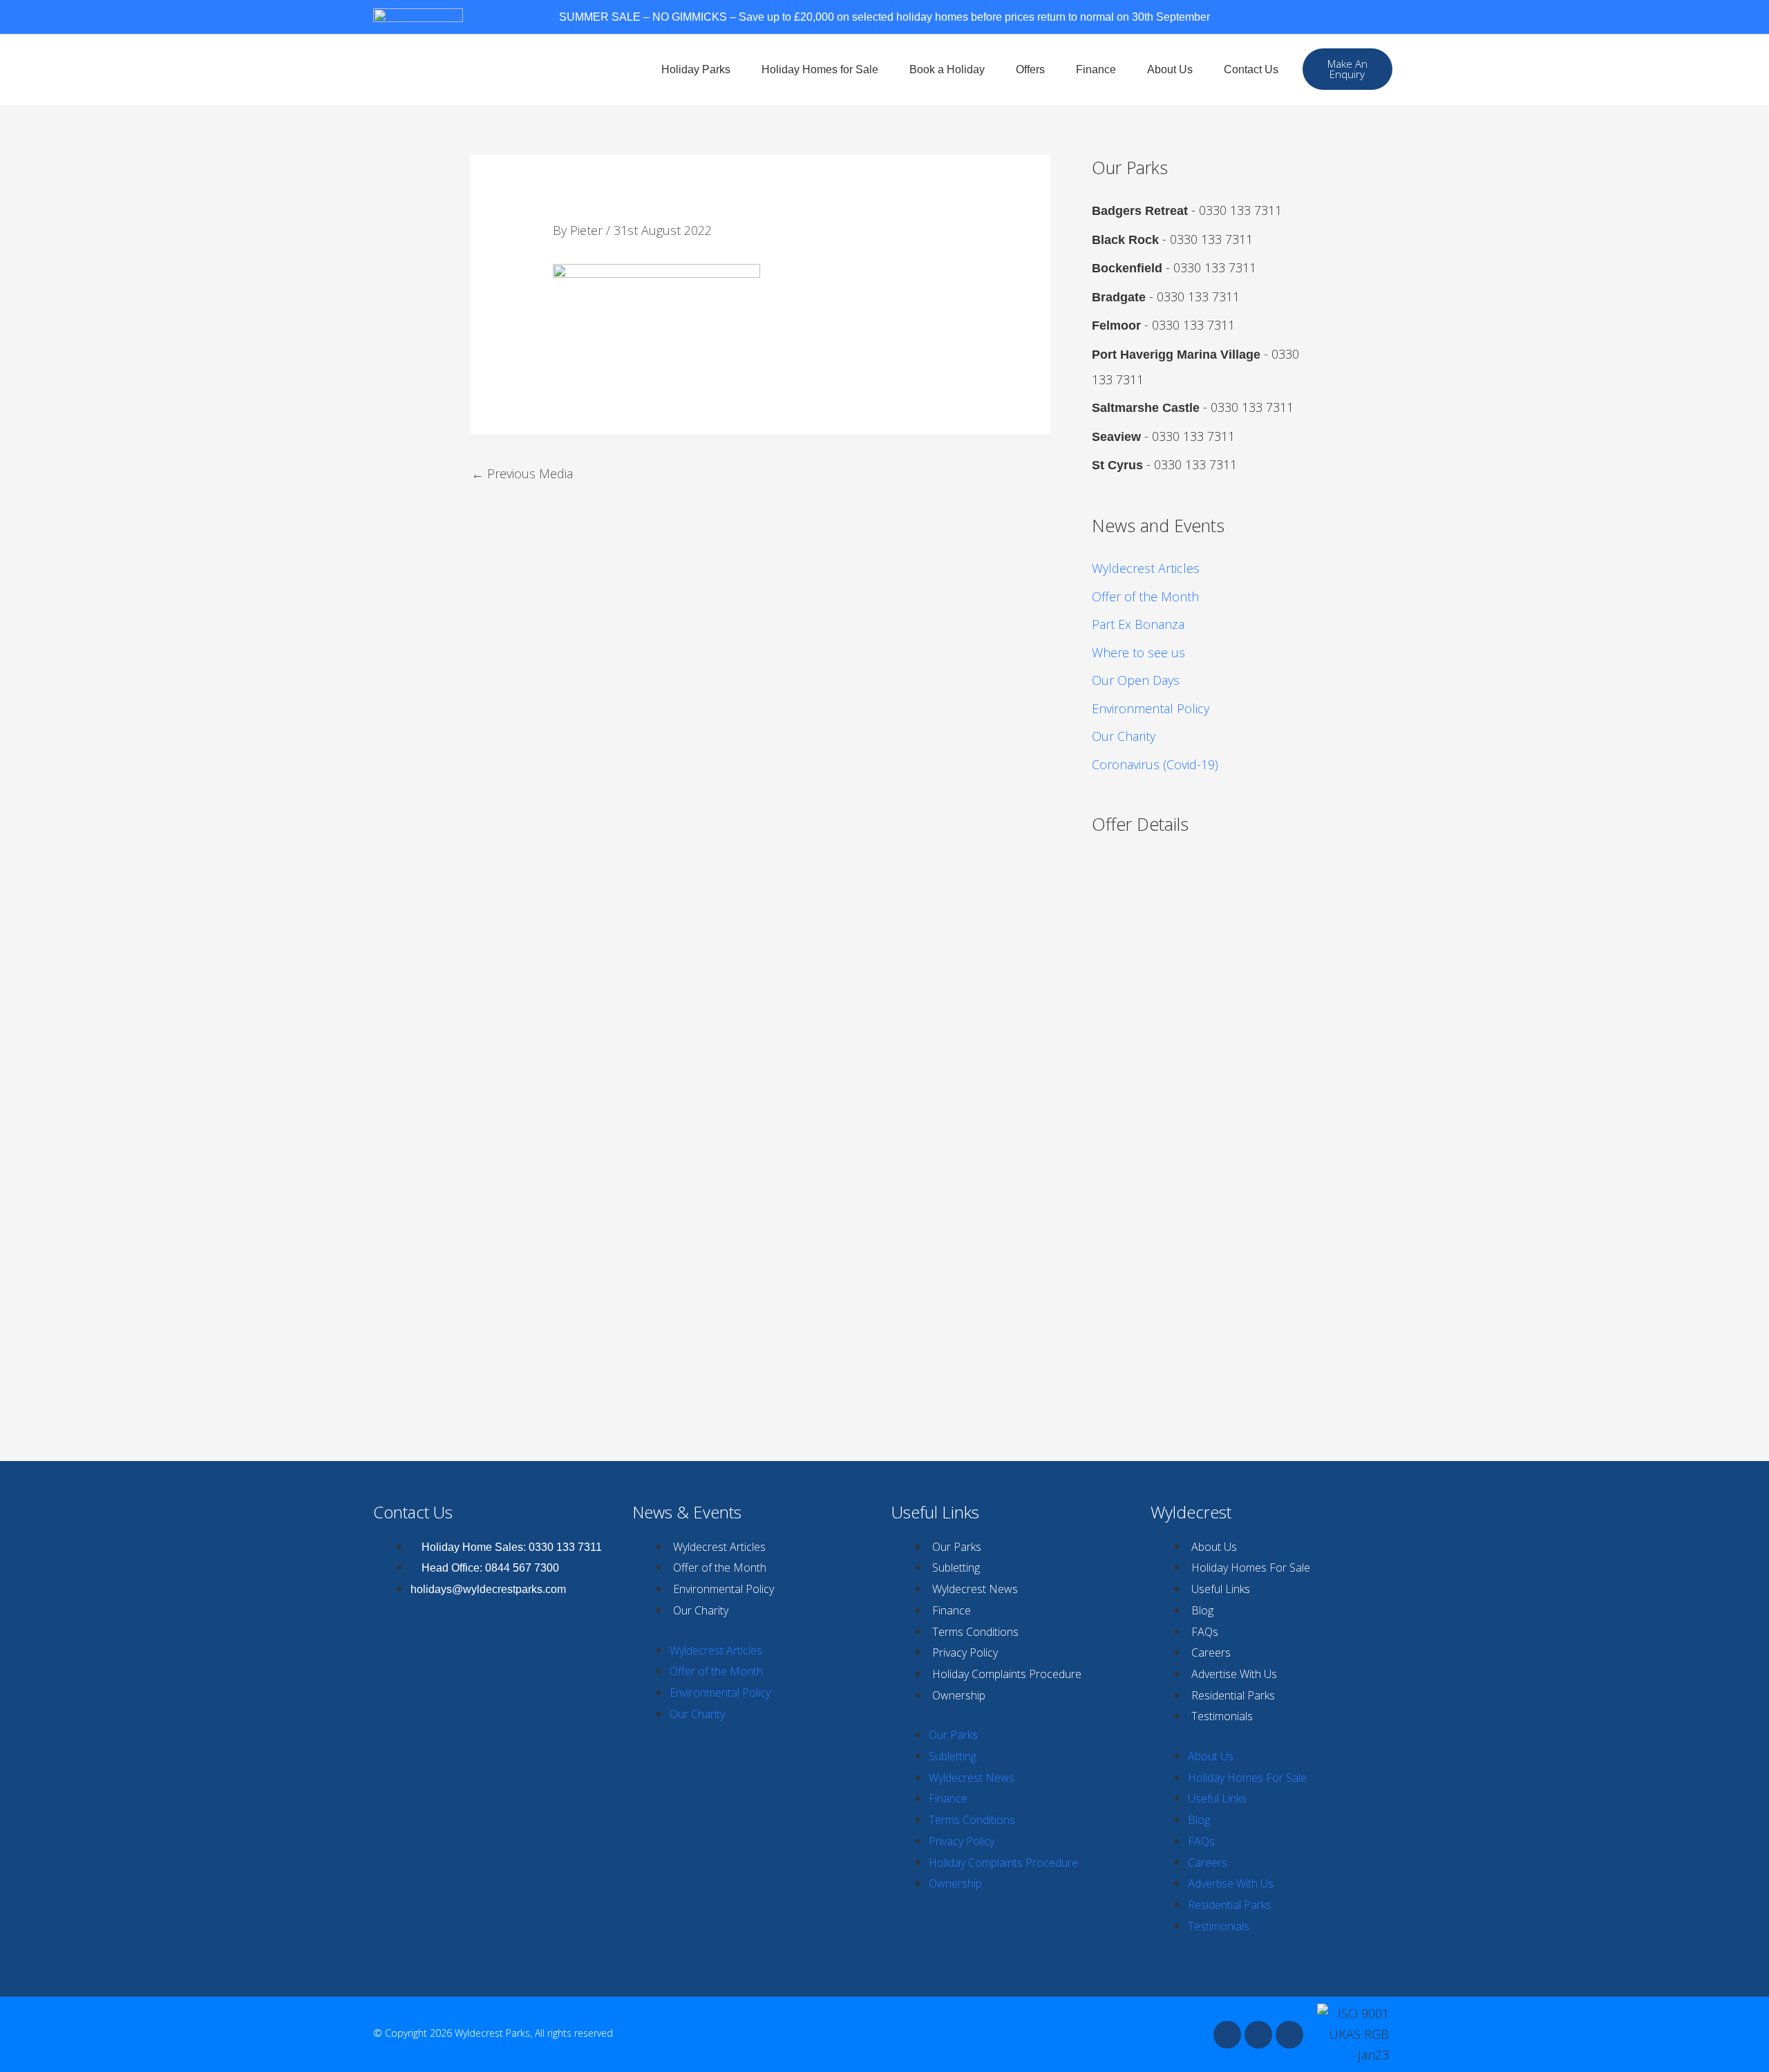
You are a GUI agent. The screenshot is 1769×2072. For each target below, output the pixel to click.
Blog (1202, 1610)
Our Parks (957, 1547)
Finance (1096, 69)
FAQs (1205, 1632)
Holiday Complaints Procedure (1007, 1674)
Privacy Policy (965, 1652)
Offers (1030, 69)
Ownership (959, 1695)
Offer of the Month (1145, 596)
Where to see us (1138, 652)
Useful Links (1221, 1589)
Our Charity (1124, 736)
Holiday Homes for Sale (820, 69)
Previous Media (522, 473)
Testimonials (1222, 1716)
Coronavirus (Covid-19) (1155, 764)
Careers (1211, 1652)
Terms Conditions (975, 1632)
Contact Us (1251, 69)
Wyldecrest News (975, 1589)
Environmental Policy (1151, 708)
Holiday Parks (696, 69)
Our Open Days (1136, 680)
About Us (1170, 69)
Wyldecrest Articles (1146, 568)
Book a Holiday (947, 69)
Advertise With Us (1234, 1674)
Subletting (956, 1567)
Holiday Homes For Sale (1251, 1567)
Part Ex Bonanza (1138, 624)
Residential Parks (1233, 1695)
